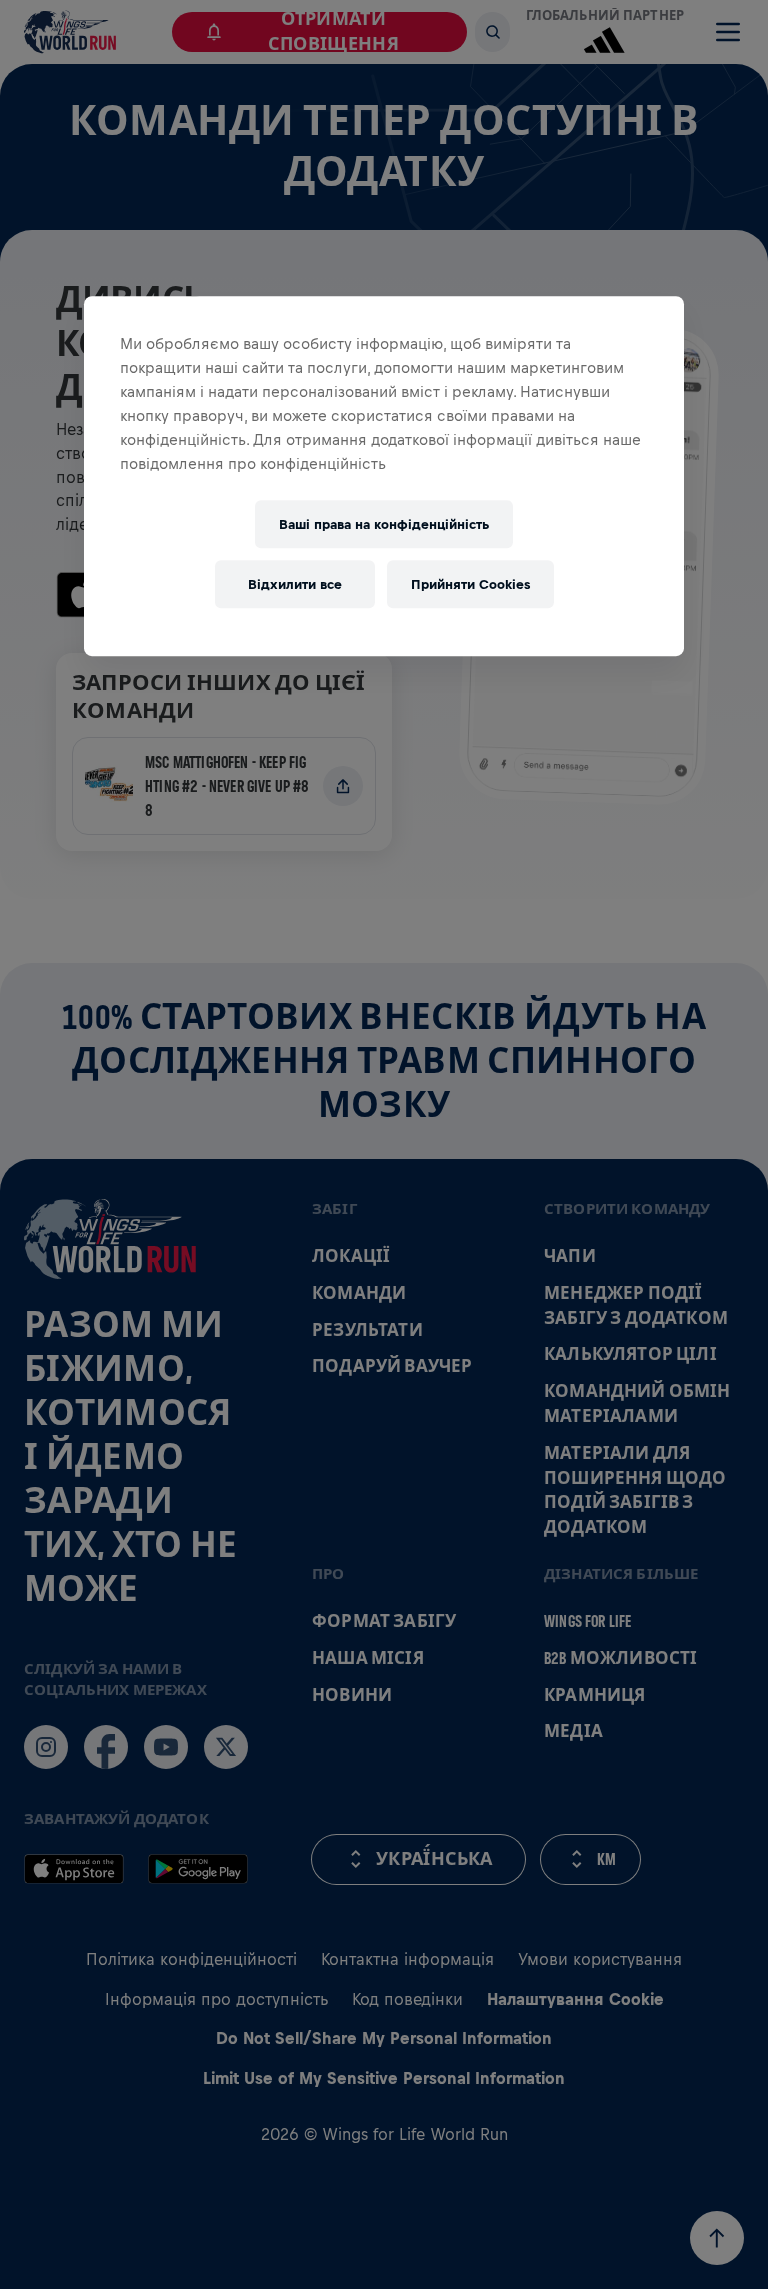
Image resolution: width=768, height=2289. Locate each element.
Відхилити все (295, 584)
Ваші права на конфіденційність (384, 524)
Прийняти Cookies (470, 584)
